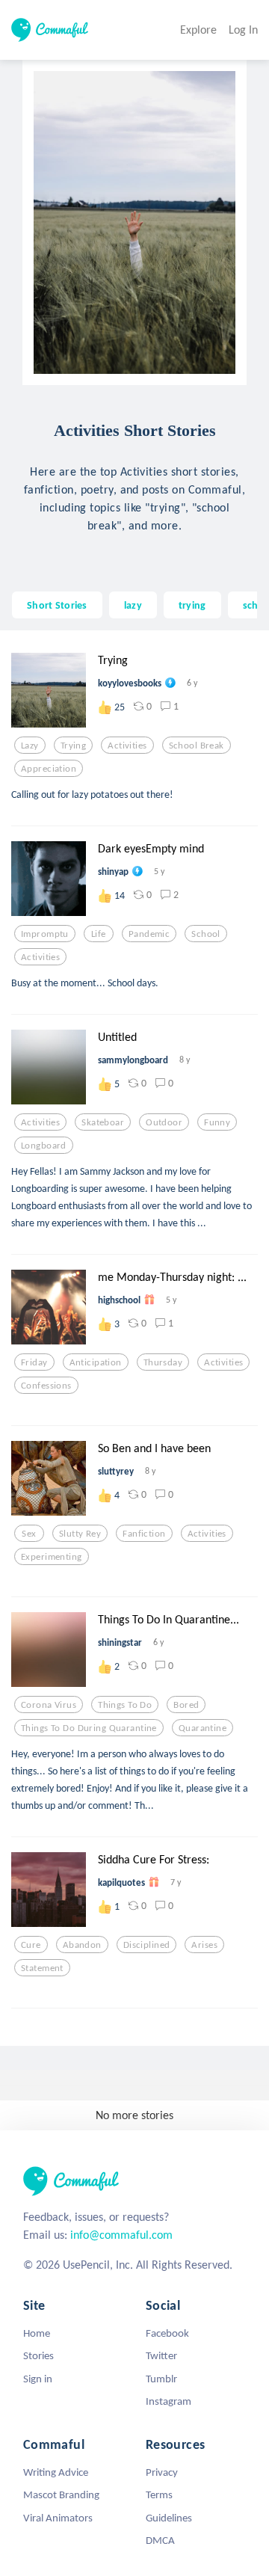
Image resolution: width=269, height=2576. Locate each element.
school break (197, 746)
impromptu (45, 934)
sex (29, 1534)
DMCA (160, 2540)
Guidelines (169, 2518)
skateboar (103, 1122)
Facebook (167, 2333)
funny (217, 1122)
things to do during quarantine (89, 1728)
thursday (163, 1362)
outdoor (164, 1122)
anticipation (96, 1362)
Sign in (38, 2379)
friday (34, 1362)
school (206, 934)
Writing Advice (56, 2472)
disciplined (147, 1945)
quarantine (202, 1728)
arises (204, 1945)
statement (42, 1968)
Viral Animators (58, 2518)
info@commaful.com (121, 2235)
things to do (125, 1705)
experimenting (52, 1557)
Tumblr (161, 2379)
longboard (44, 1146)
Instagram (168, 2401)
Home (37, 2333)
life (99, 934)
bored (186, 1705)
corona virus (49, 1705)
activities (127, 746)
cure (31, 1945)
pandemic (149, 934)
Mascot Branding (61, 2494)
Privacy (162, 2472)
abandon (82, 1945)
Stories (38, 2355)
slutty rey (80, 1534)
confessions (46, 1386)
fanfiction (144, 1534)
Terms (159, 2494)
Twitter (161, 2355)
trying (192, 605)
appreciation (49, 769)
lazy (133, 605)
